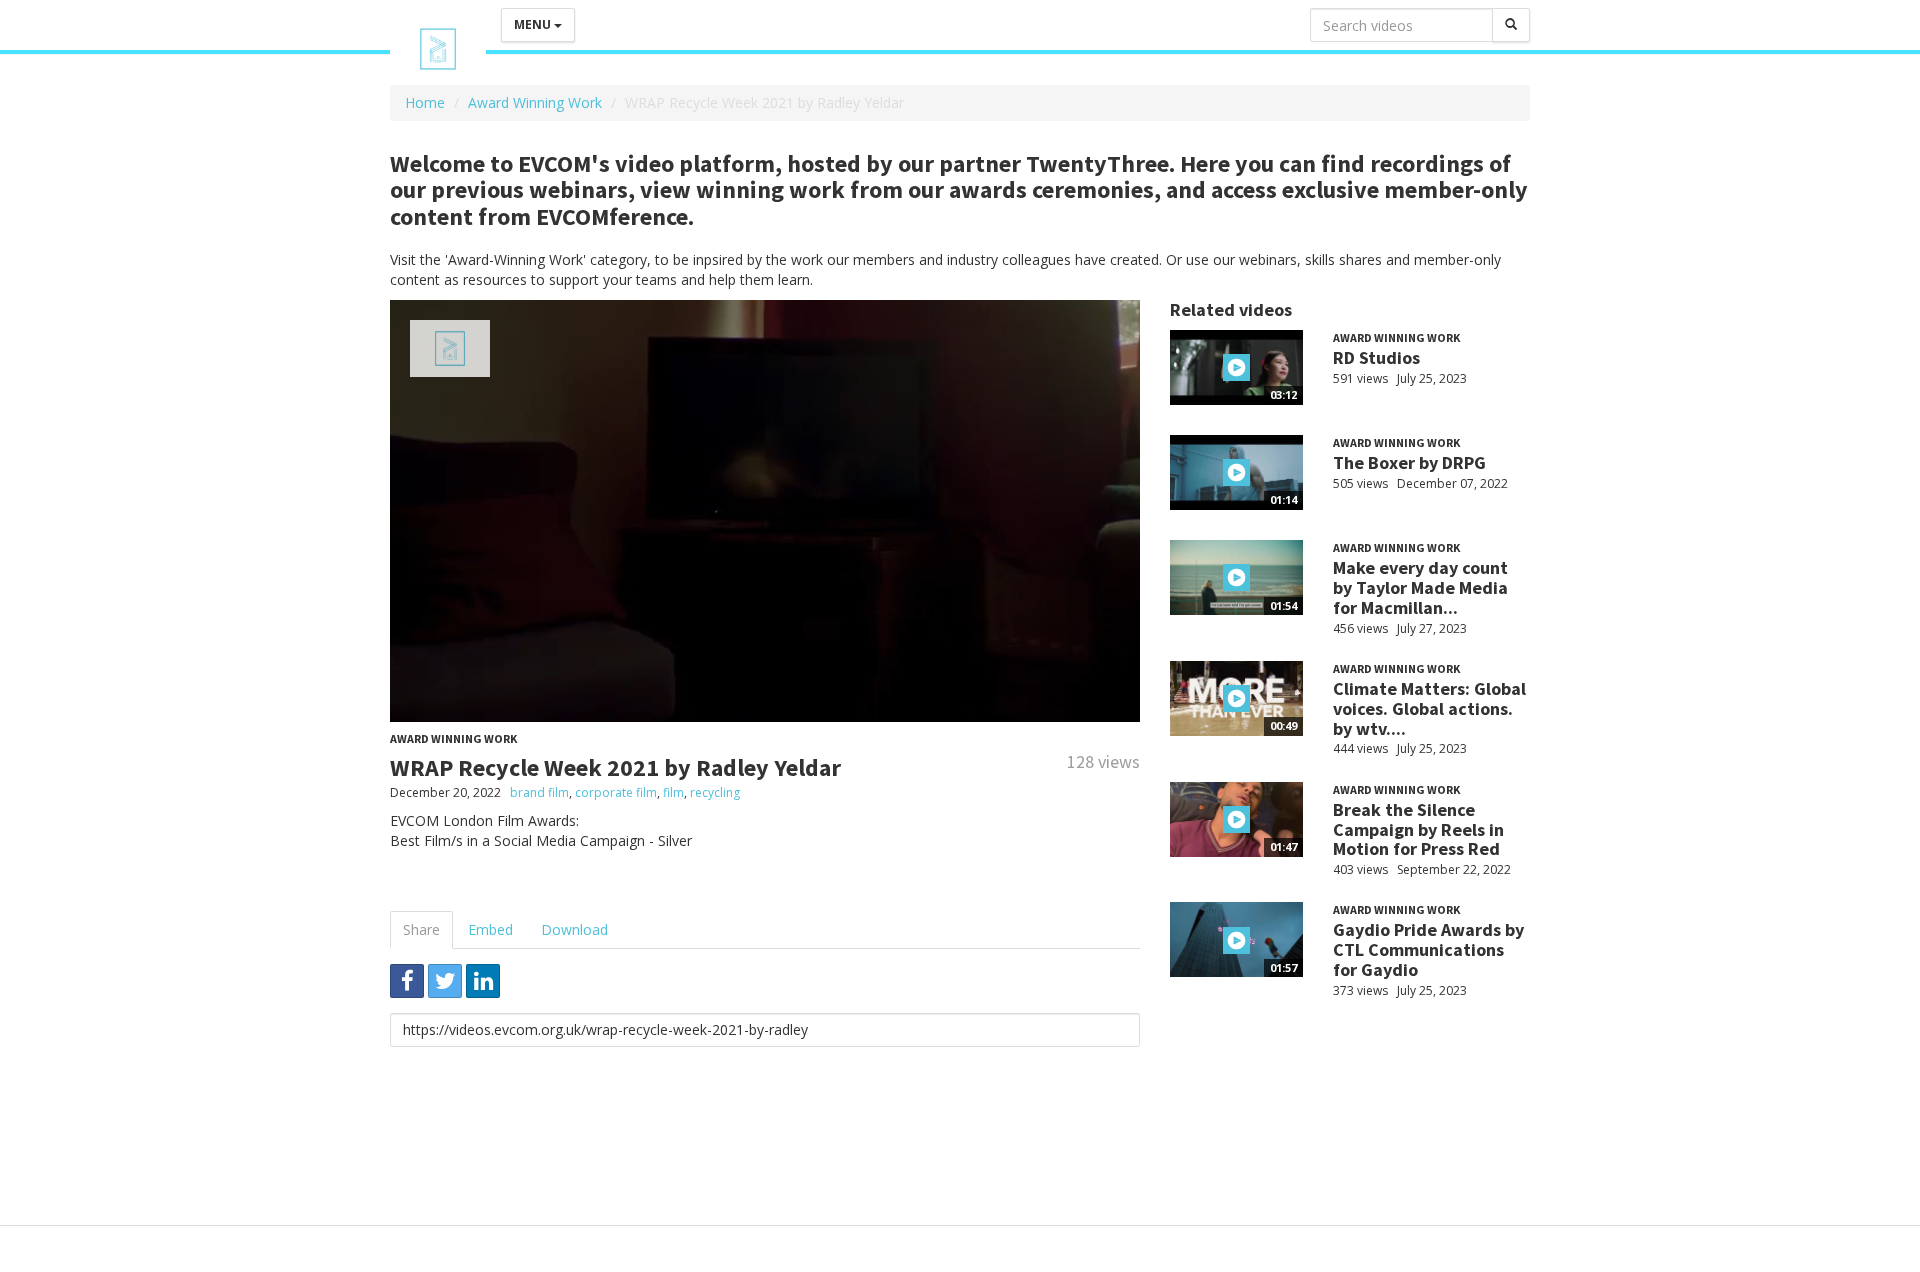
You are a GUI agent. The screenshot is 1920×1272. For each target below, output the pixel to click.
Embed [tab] (490, 929)
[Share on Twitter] (445, 981)
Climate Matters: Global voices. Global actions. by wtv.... (1429, 708)
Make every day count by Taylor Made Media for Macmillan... (1420, 587)
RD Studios (1376, 357)
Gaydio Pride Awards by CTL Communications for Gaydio (1428, 949)
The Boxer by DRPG (1409, 462)
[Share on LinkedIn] (483, 981)
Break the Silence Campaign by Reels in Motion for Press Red (1418, 829)
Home (425, 102)
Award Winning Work (535, 102)
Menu (534, 24)
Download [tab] (574, 929)
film (673, 792)
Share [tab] (421, 929)
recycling (715, 792)
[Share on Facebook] (407, 981)
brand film (539, 792)
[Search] (1511, 25)
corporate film (616, 792)
